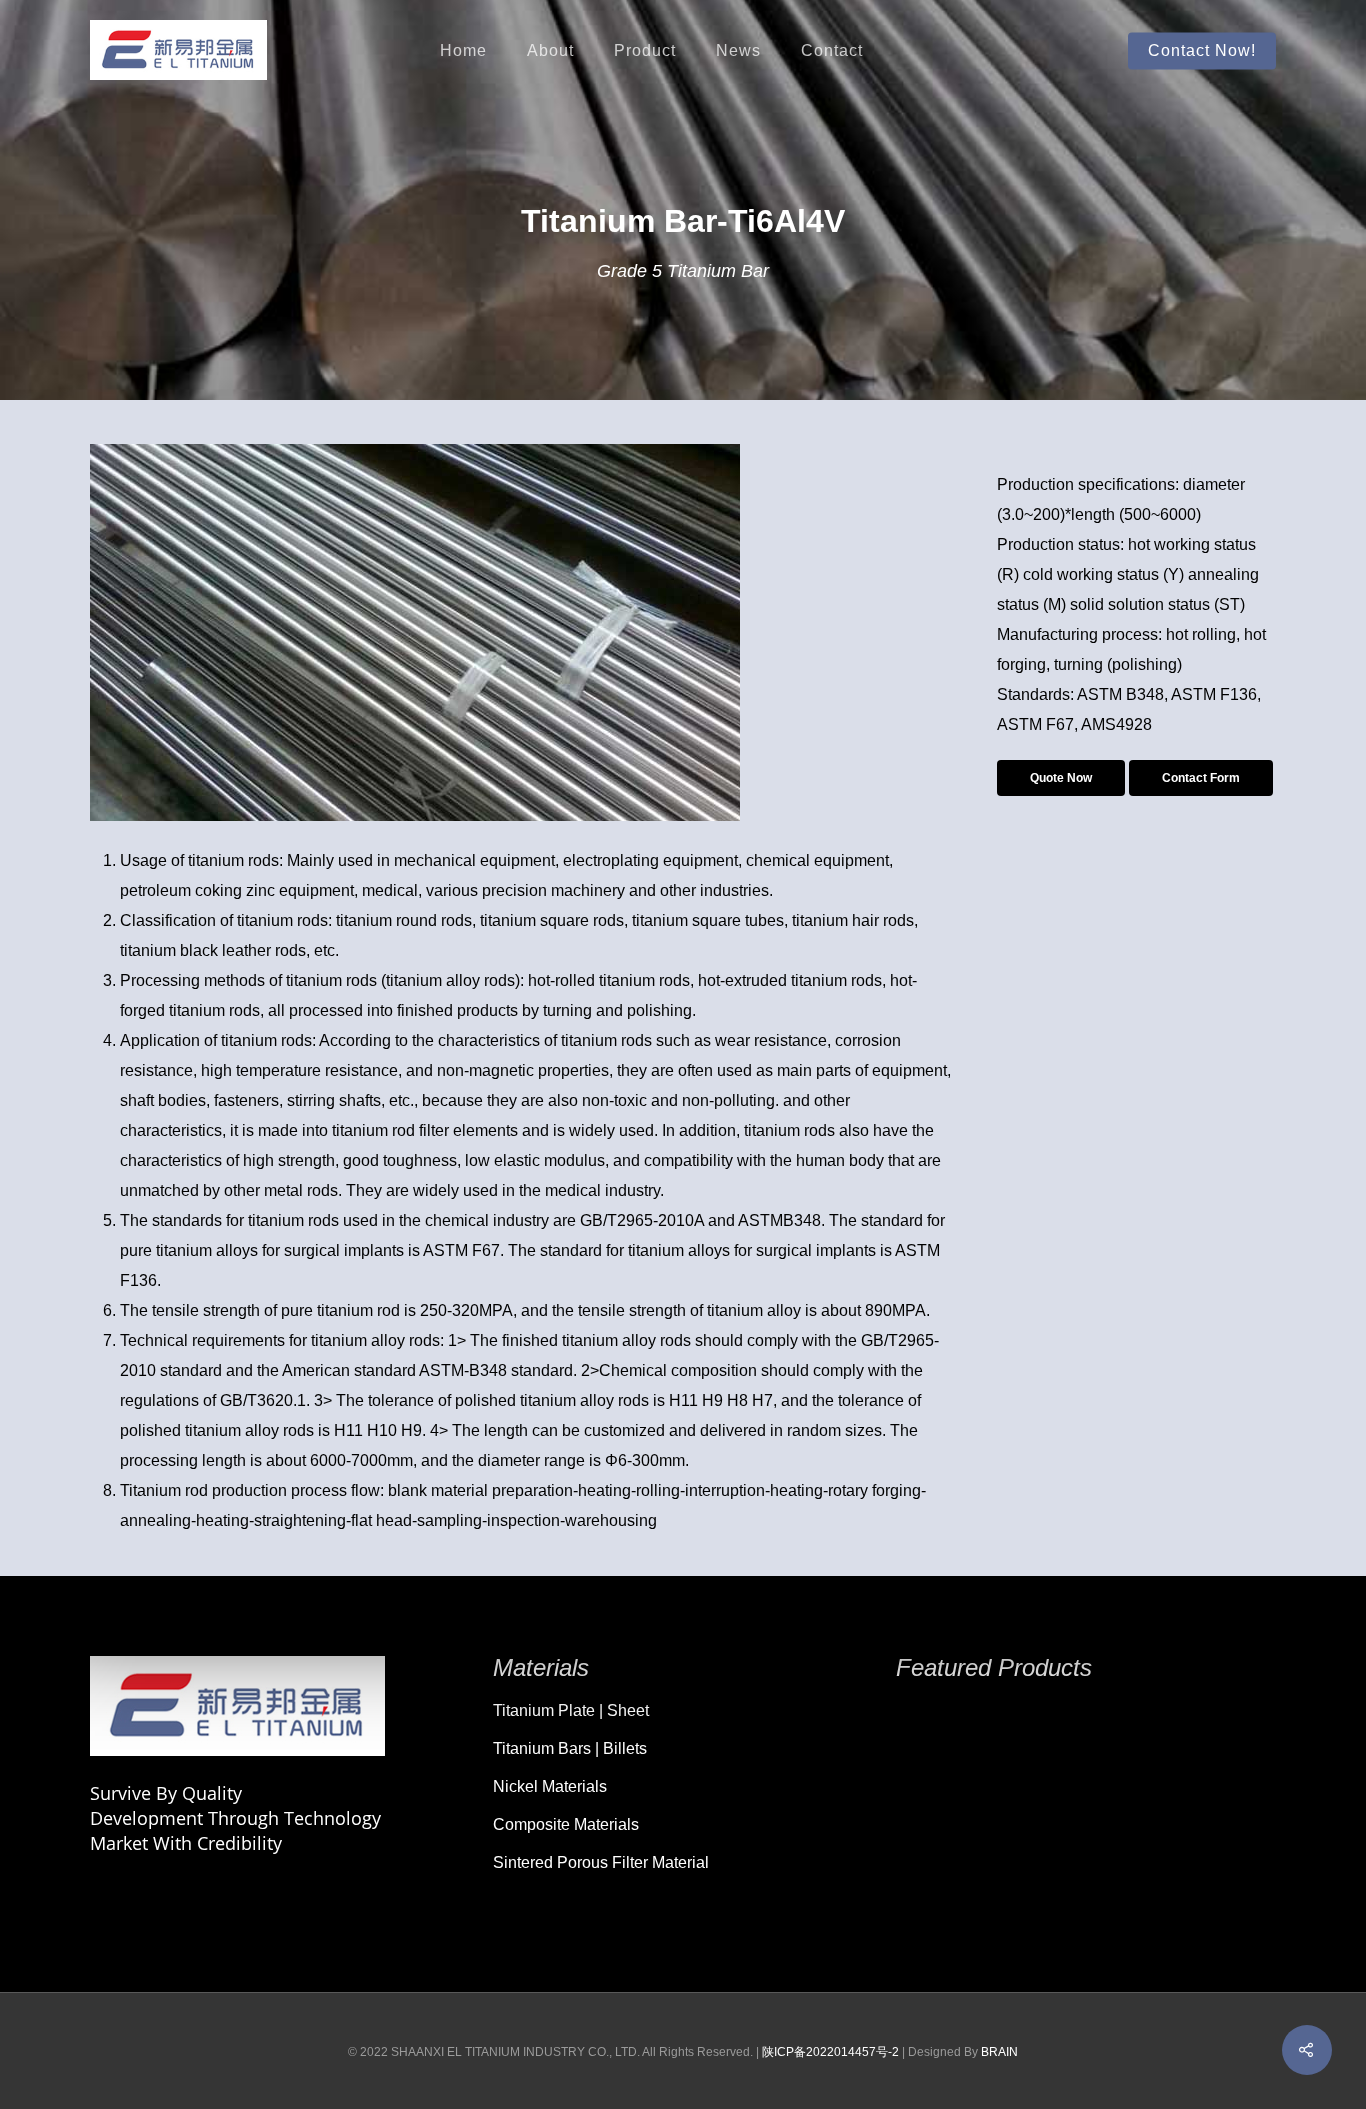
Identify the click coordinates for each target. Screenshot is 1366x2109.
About (550, 51)
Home (463, 51)
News (738, 51)
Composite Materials (566, 1824)
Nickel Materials (550, 1786)
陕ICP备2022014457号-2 (830, 2052)
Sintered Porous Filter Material (601, 1862)
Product (645, 51)
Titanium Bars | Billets (570, 1748)
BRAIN (999, 2052)
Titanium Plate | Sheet (571, 1710)
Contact (832, 51)
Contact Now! (1202, 51)
